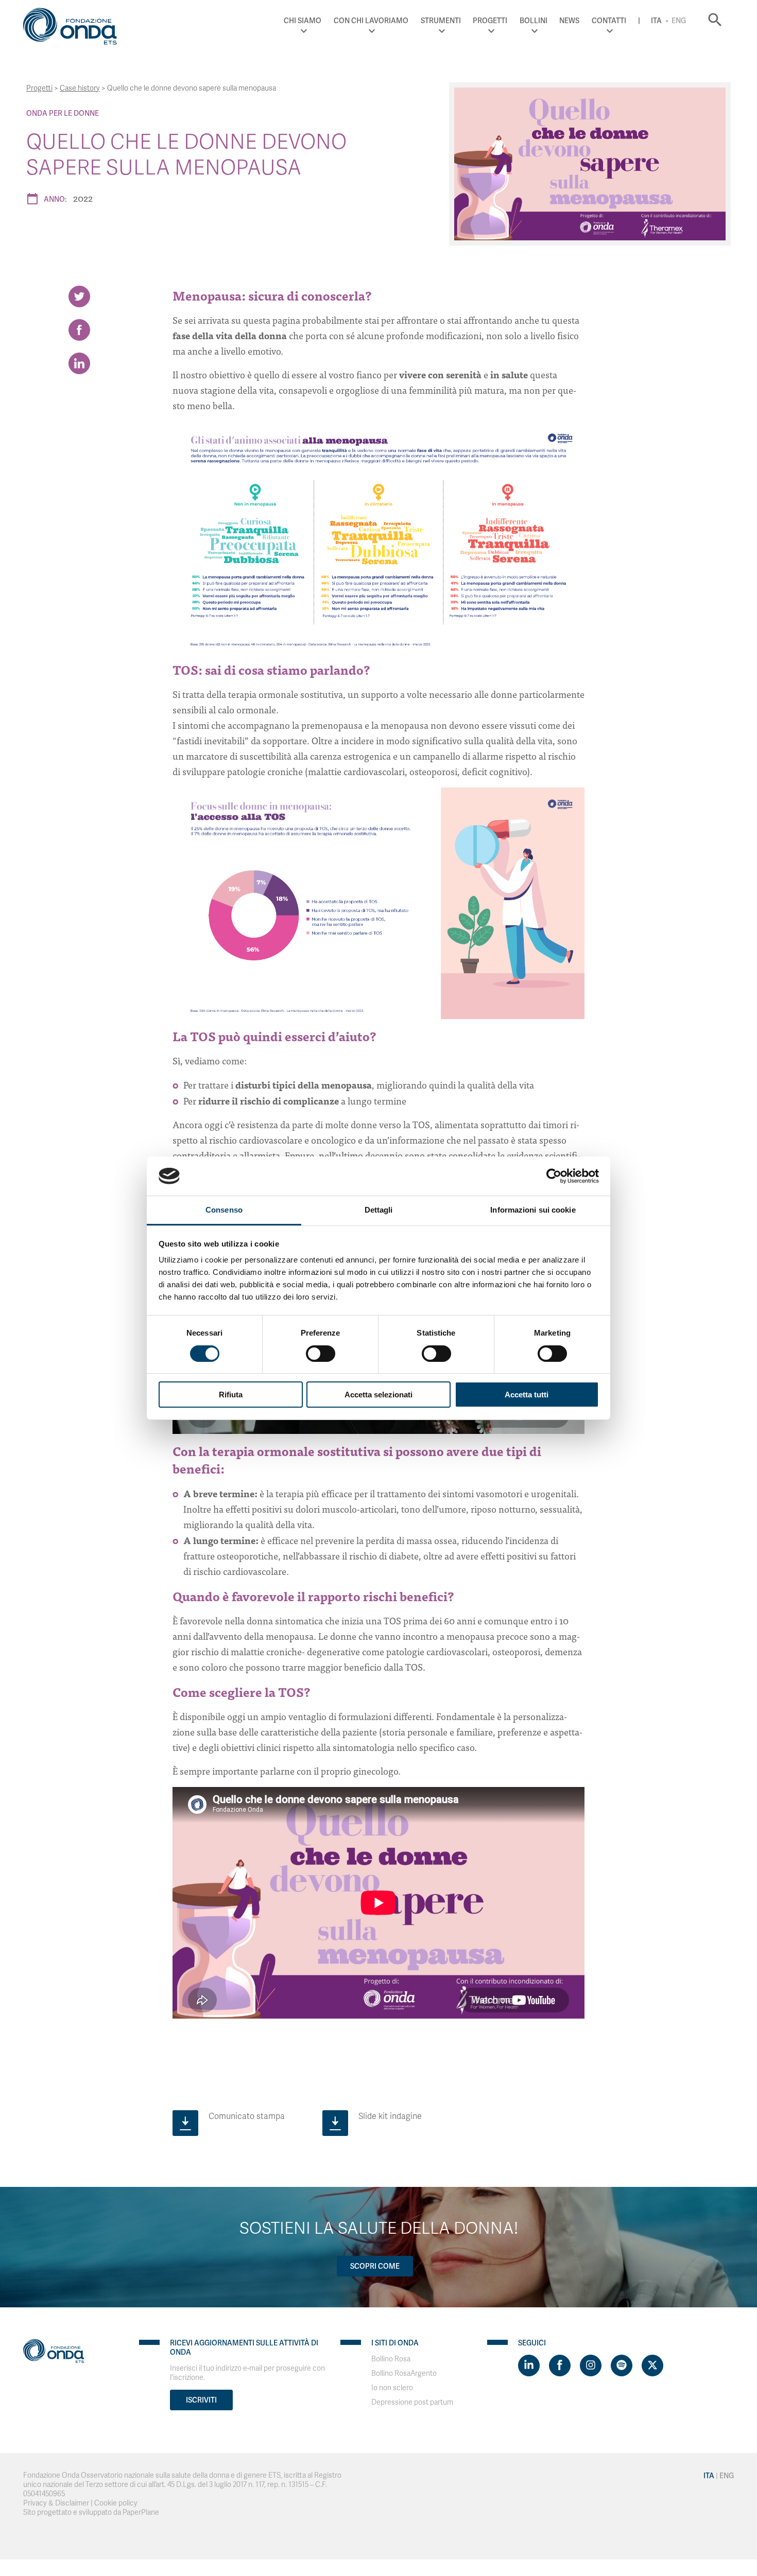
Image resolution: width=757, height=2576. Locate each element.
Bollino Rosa (391, 2359)
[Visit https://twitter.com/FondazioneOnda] (652, 2365)
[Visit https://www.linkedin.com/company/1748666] (529, 2365)
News (569, 21)
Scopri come (375, 2266)
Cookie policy (116, 2503)
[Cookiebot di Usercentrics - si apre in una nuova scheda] (554, 1176)
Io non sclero (392, 2388)
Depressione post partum (412, 2402)
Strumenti (441, 21)
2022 (83, 198)
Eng (679, 21)
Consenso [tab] (224, 1210)
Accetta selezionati (378, 1395)
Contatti (609, 21)
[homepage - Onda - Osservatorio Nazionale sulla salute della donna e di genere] (75, 28)
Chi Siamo (303, 21)
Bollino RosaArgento (404, 2373)
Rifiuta (231, 1395)
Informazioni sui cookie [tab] (533, 1210)
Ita (656, 21)
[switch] (321, 1354)
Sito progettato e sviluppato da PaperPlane (91, 2512)
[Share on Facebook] (79, 330)
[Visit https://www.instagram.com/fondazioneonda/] (591, 2365)
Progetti (490, 21)
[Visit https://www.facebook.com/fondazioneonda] (560, 2365)
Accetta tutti (527, 1395)
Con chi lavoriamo (371, 21)
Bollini (534, 21)
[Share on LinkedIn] (79, 363)
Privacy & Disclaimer (56, 2503)
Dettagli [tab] (379, 1210)
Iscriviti (201, 2400)
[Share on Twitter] (79, 296)
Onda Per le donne (63, 113)
